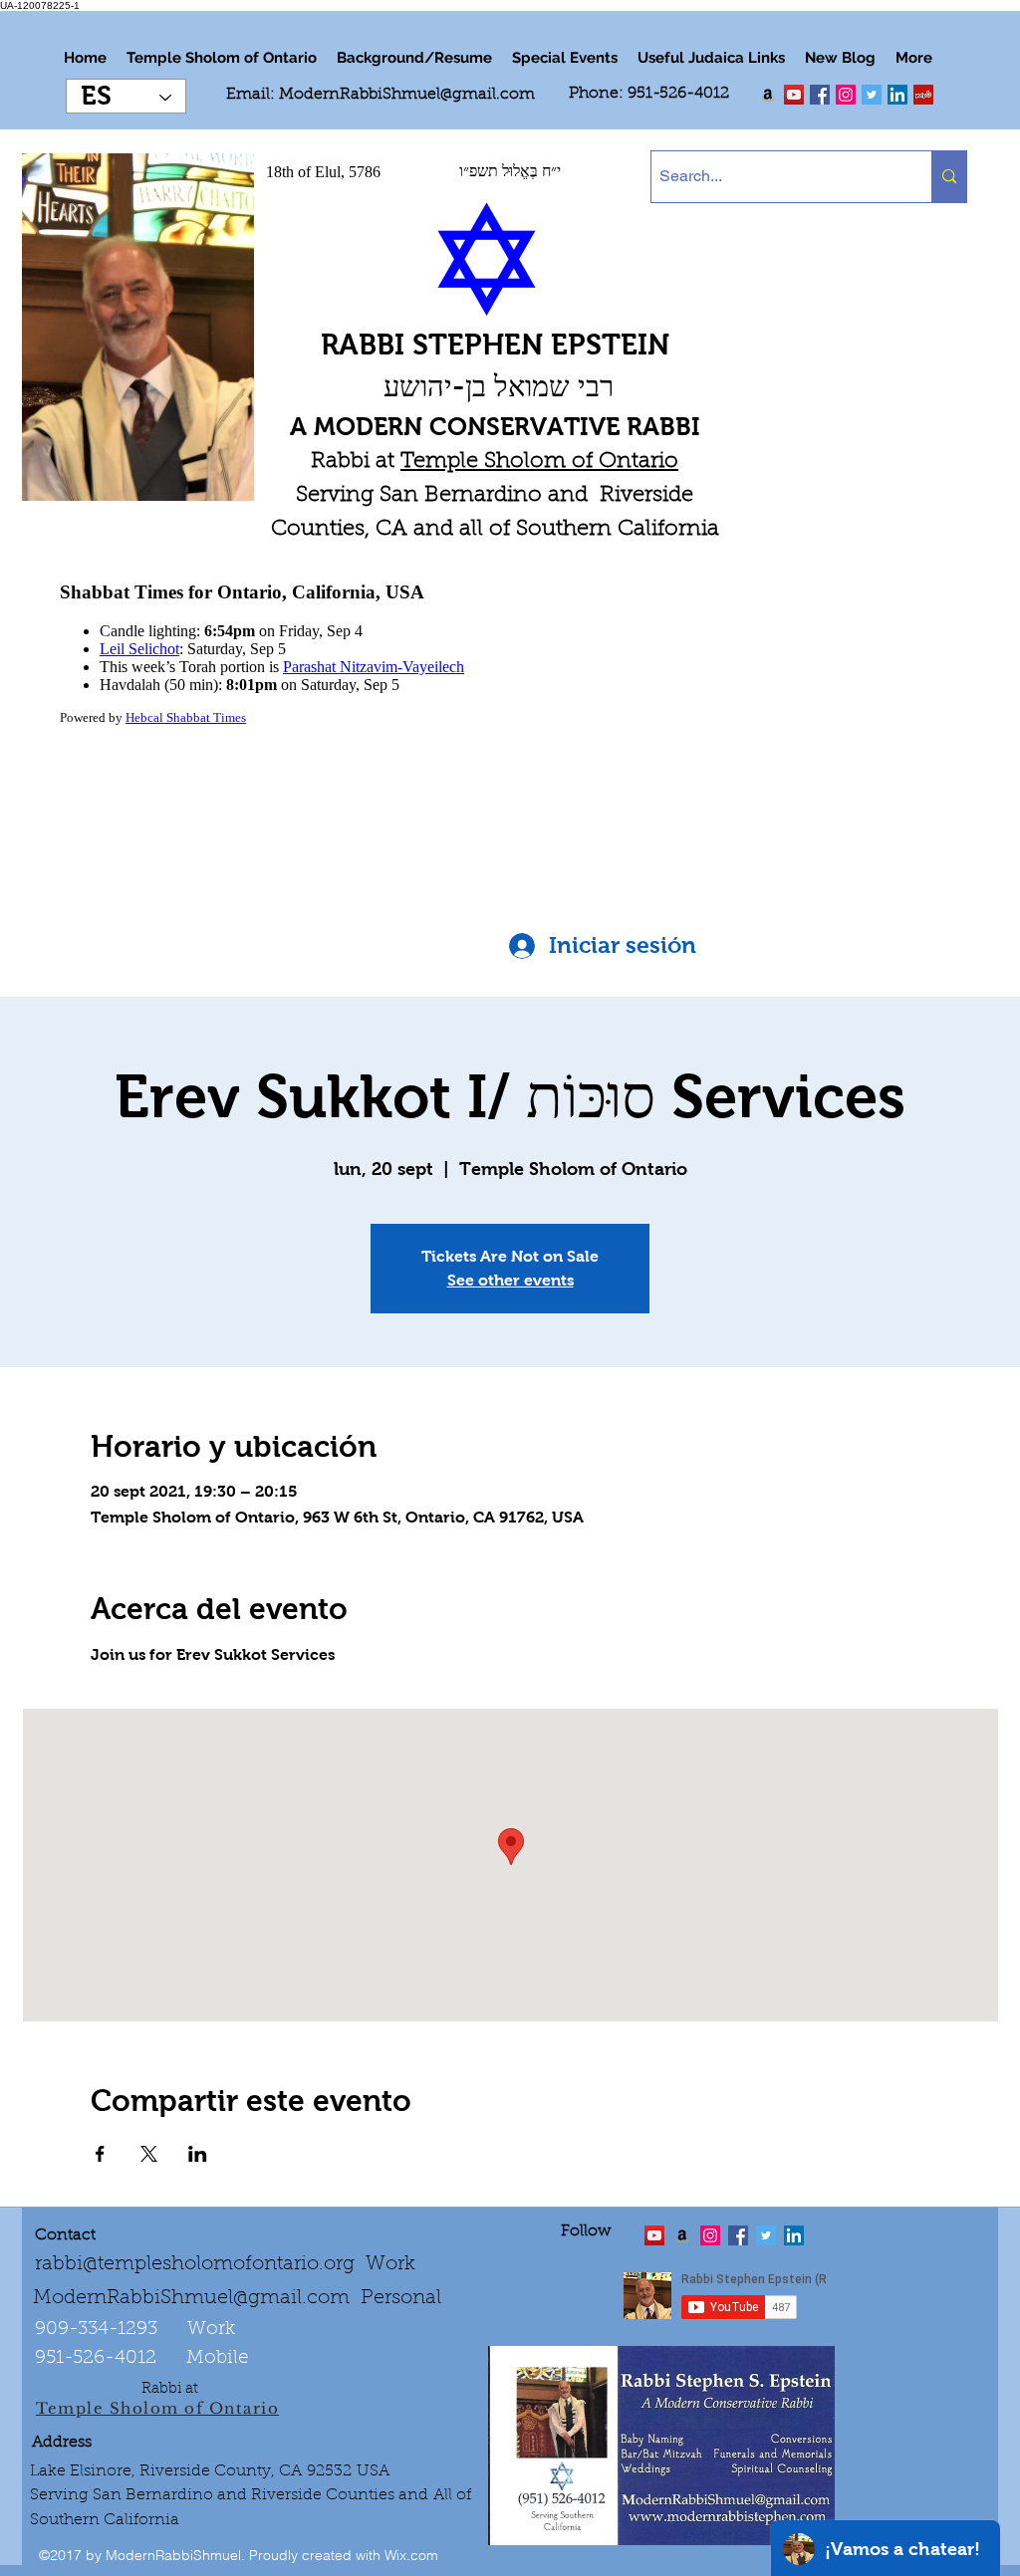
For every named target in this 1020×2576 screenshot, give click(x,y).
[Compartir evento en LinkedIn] (198, 2154)
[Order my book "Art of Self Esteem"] (768, 95)
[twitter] (794, 95)
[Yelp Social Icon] (923, 95)
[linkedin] (846, 95)
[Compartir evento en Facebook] (100, 2154)
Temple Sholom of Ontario (539, 462)
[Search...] (949, 177)
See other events (510, 1280)
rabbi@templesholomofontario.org (195, 2264)
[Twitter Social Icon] (872, 95)
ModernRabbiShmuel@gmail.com (407, 95)
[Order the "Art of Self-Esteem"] (682, 2235)
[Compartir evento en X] (149, 2154)
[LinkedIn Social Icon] (897, 95)
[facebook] (820, 95)
